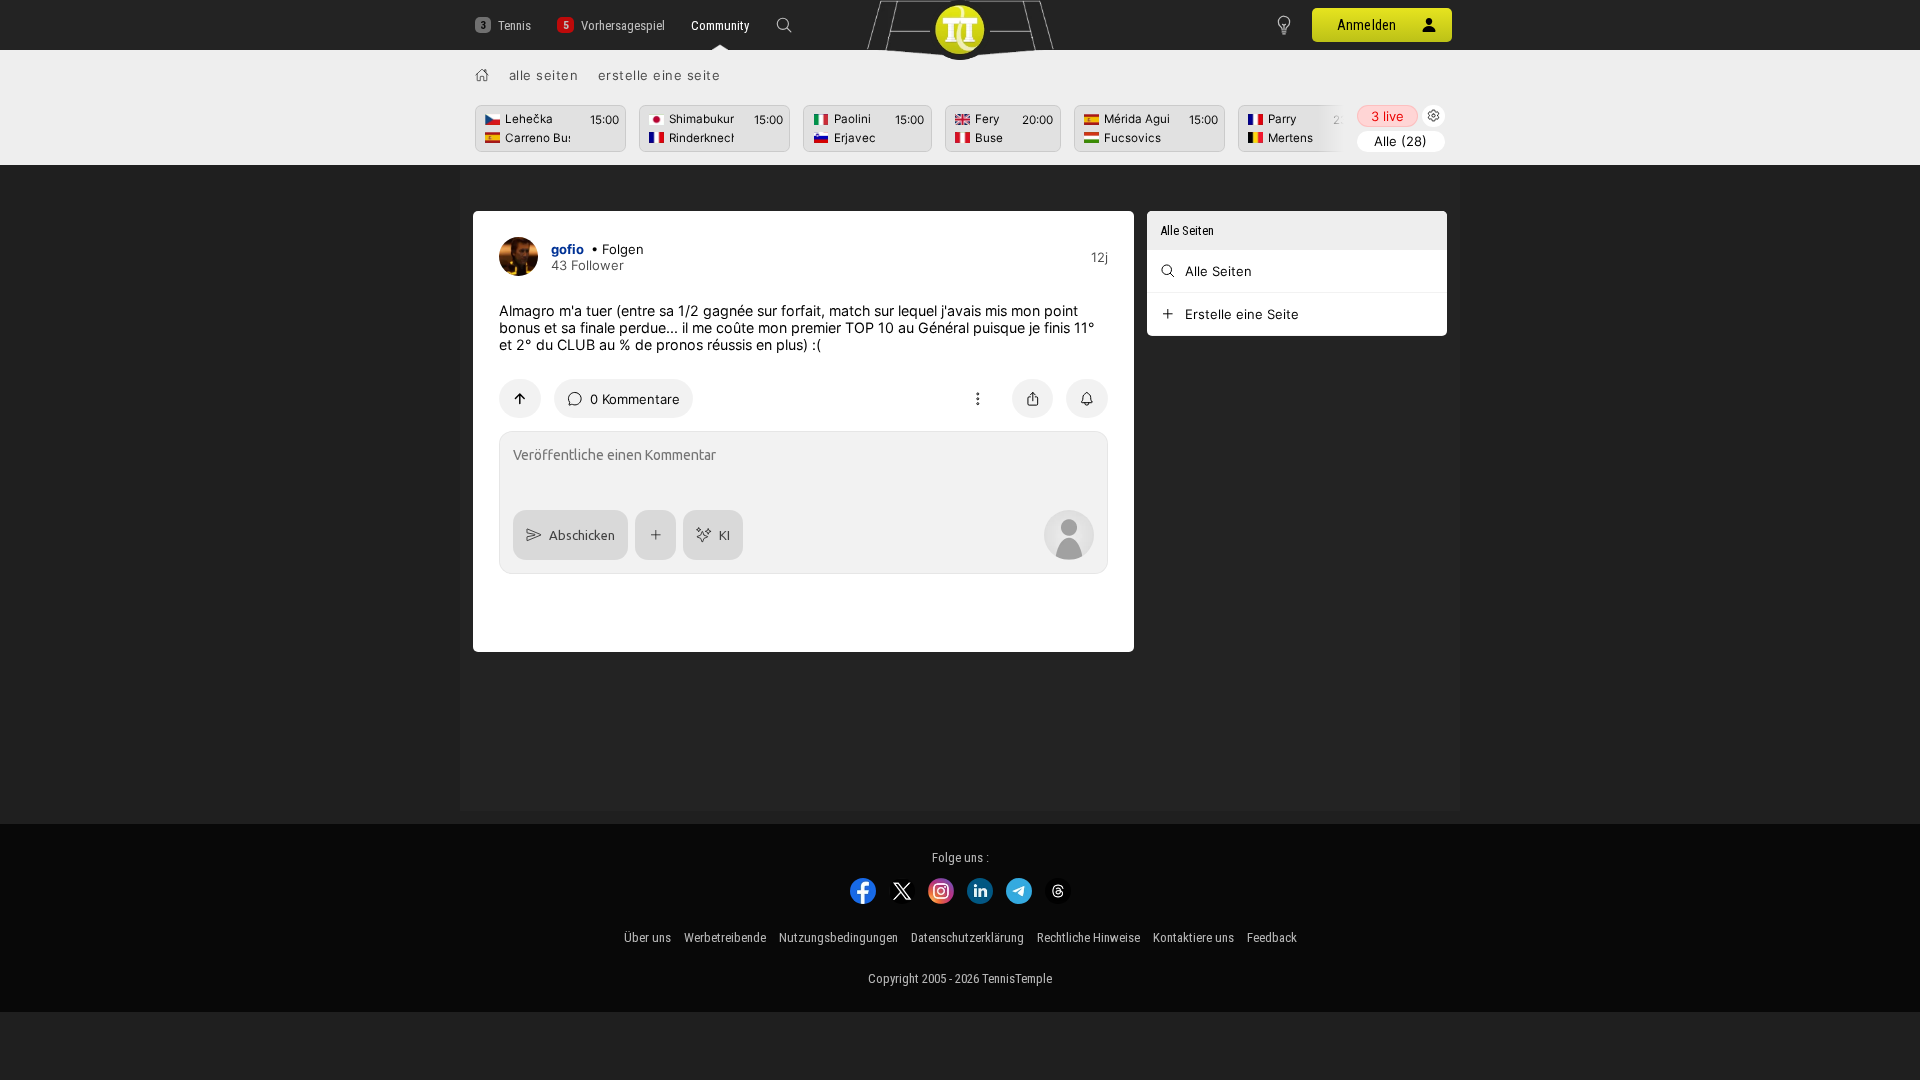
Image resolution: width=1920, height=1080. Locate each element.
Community (720, 25)
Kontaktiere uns (1193, 937)
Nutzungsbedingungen (838, 937)
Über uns (647, 937)
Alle (1400, 141)
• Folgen (617, 249)
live (1387, 116)
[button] (784, 25)
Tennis (514, 25)
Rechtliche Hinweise (1088, 937)
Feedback (1272, 937)
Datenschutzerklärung (967, 937)
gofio (567, 249)
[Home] (482, 75)
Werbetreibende (725, 937)
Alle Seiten (544, 75)
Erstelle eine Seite (659, 75)
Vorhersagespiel (622, 25)
